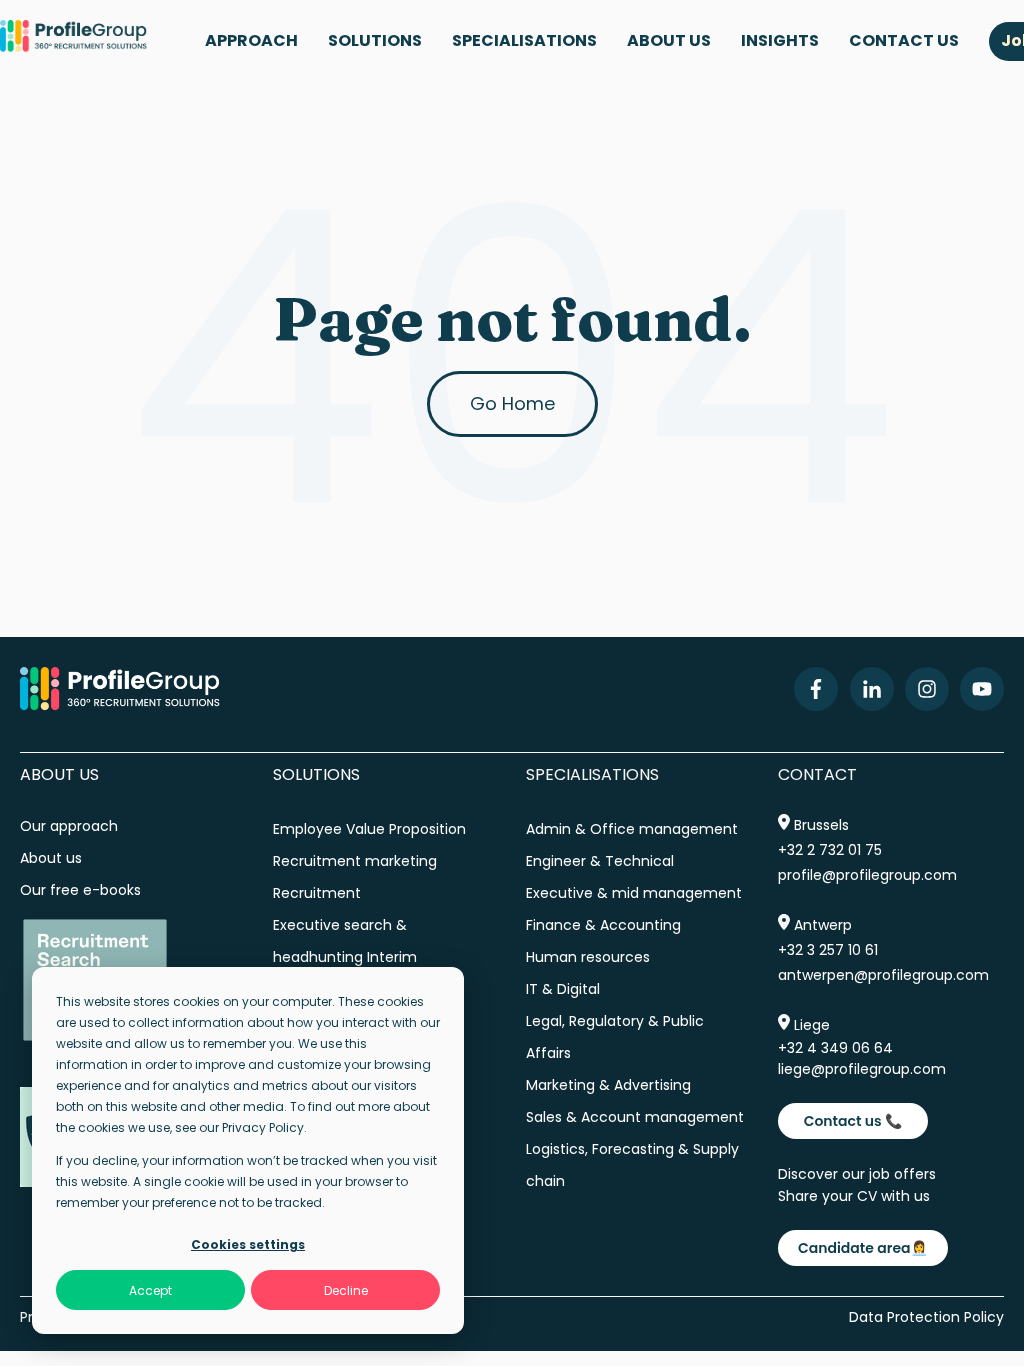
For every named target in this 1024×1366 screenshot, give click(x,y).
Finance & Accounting (603, 925)
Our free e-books (80, 890)
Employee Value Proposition (369, 829)
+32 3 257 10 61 (828, 950)
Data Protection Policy (926, 1317)
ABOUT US (669, 40)
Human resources (588, 957)
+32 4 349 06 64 (835, 1048)
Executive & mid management (634, 893)
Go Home (512, 403)
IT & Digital (563, 989)
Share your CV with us (854, 1196)
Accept (150, 1290)
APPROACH (251, 40)
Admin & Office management (632, 829)
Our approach (69, 826)
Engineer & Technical (600, 861)
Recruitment (317, 893)
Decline (346, 1290)
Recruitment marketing (355, 861)
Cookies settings (248, 1244)
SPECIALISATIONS (524, 40)
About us (53, 858)
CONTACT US (904, 40)
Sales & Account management (635, 1117)
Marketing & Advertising (608, 1085)
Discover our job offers (857, 1174)
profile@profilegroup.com (867, 875)
